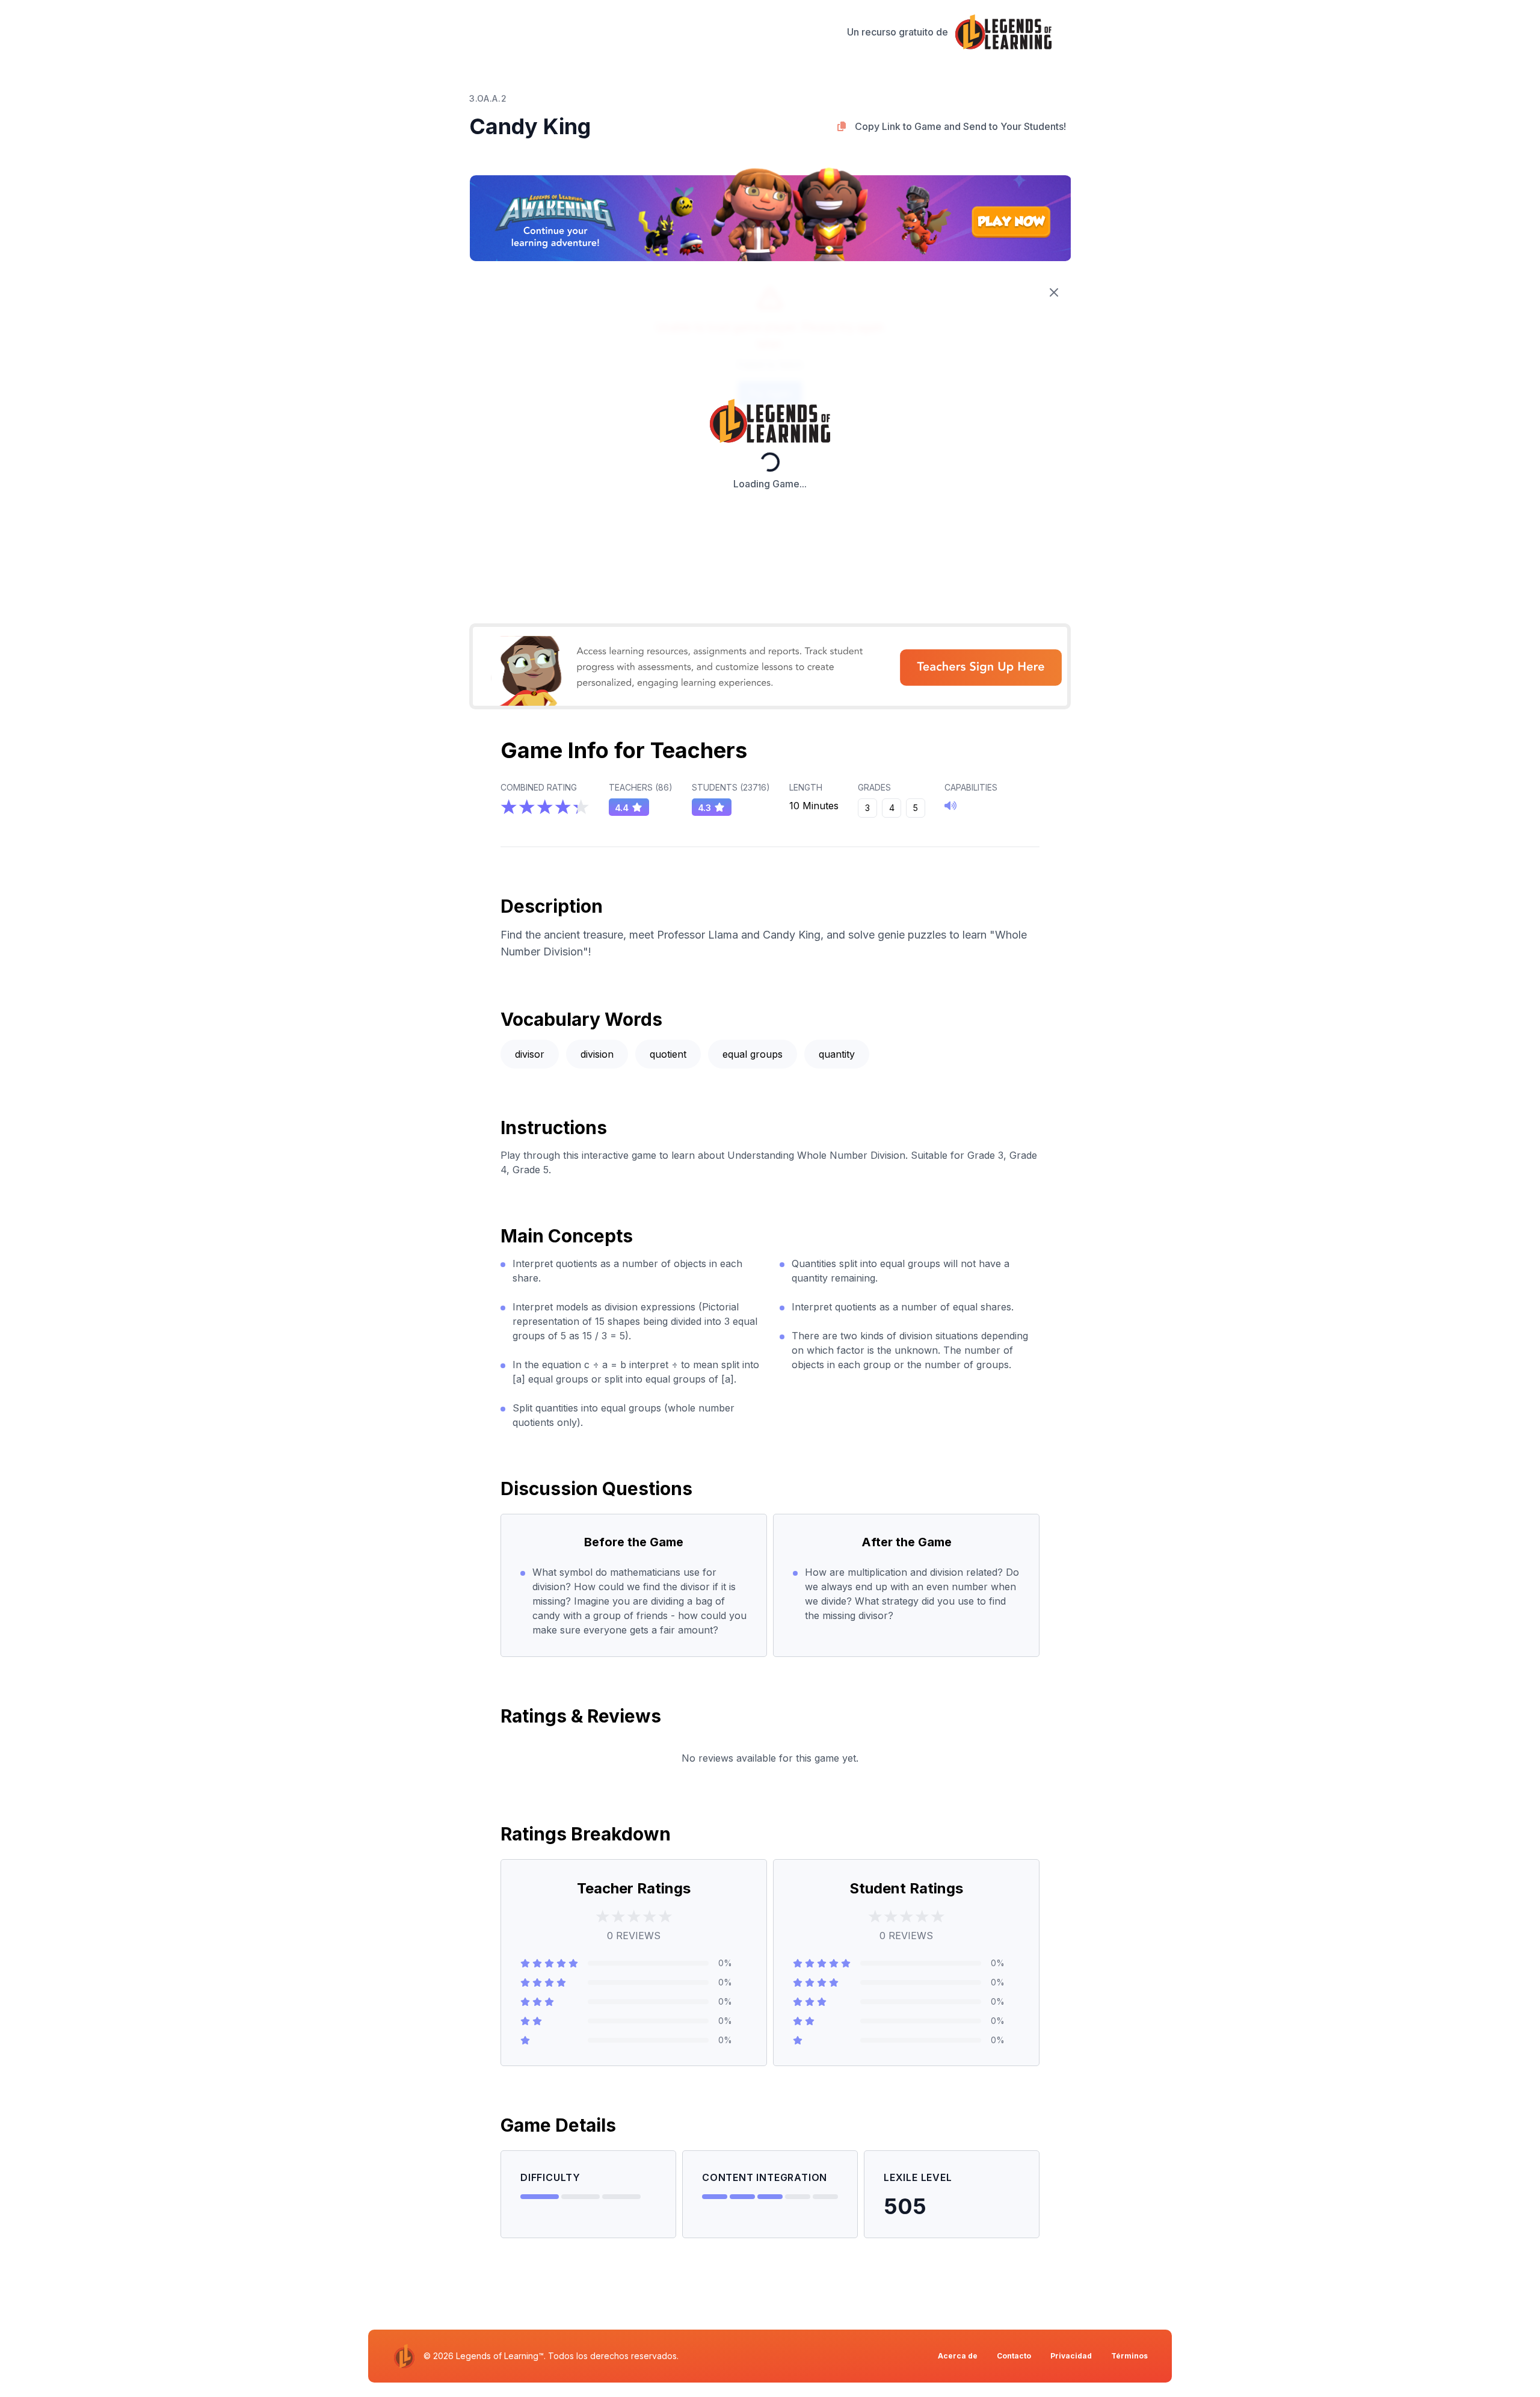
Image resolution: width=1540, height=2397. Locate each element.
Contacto (1014, 2356)
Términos (1129, 2356)
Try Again (770, 393)
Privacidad (1071, 2356)
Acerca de (958, 2356)
